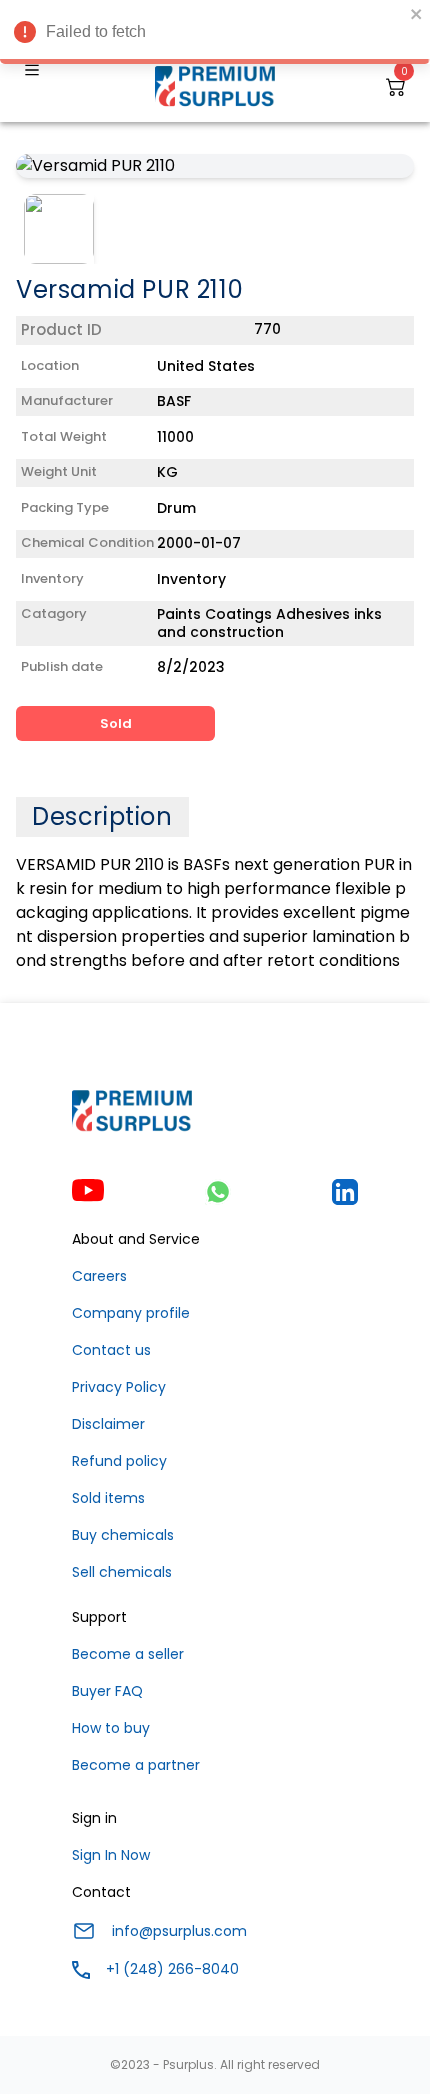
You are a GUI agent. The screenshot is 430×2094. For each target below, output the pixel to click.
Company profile (131, 1313)
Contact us (111, 1350)
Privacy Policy (119, 1387)
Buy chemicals (123, 1535)
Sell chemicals (122, 1572)
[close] (417, 14)
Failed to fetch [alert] (96, 31)
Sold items (108, 1498)
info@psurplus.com (179, 1931)
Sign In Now (111, 1855)
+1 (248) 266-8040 (172, 1969)
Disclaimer (108, 1424)
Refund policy (119, 1461)
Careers (99, 1276)
